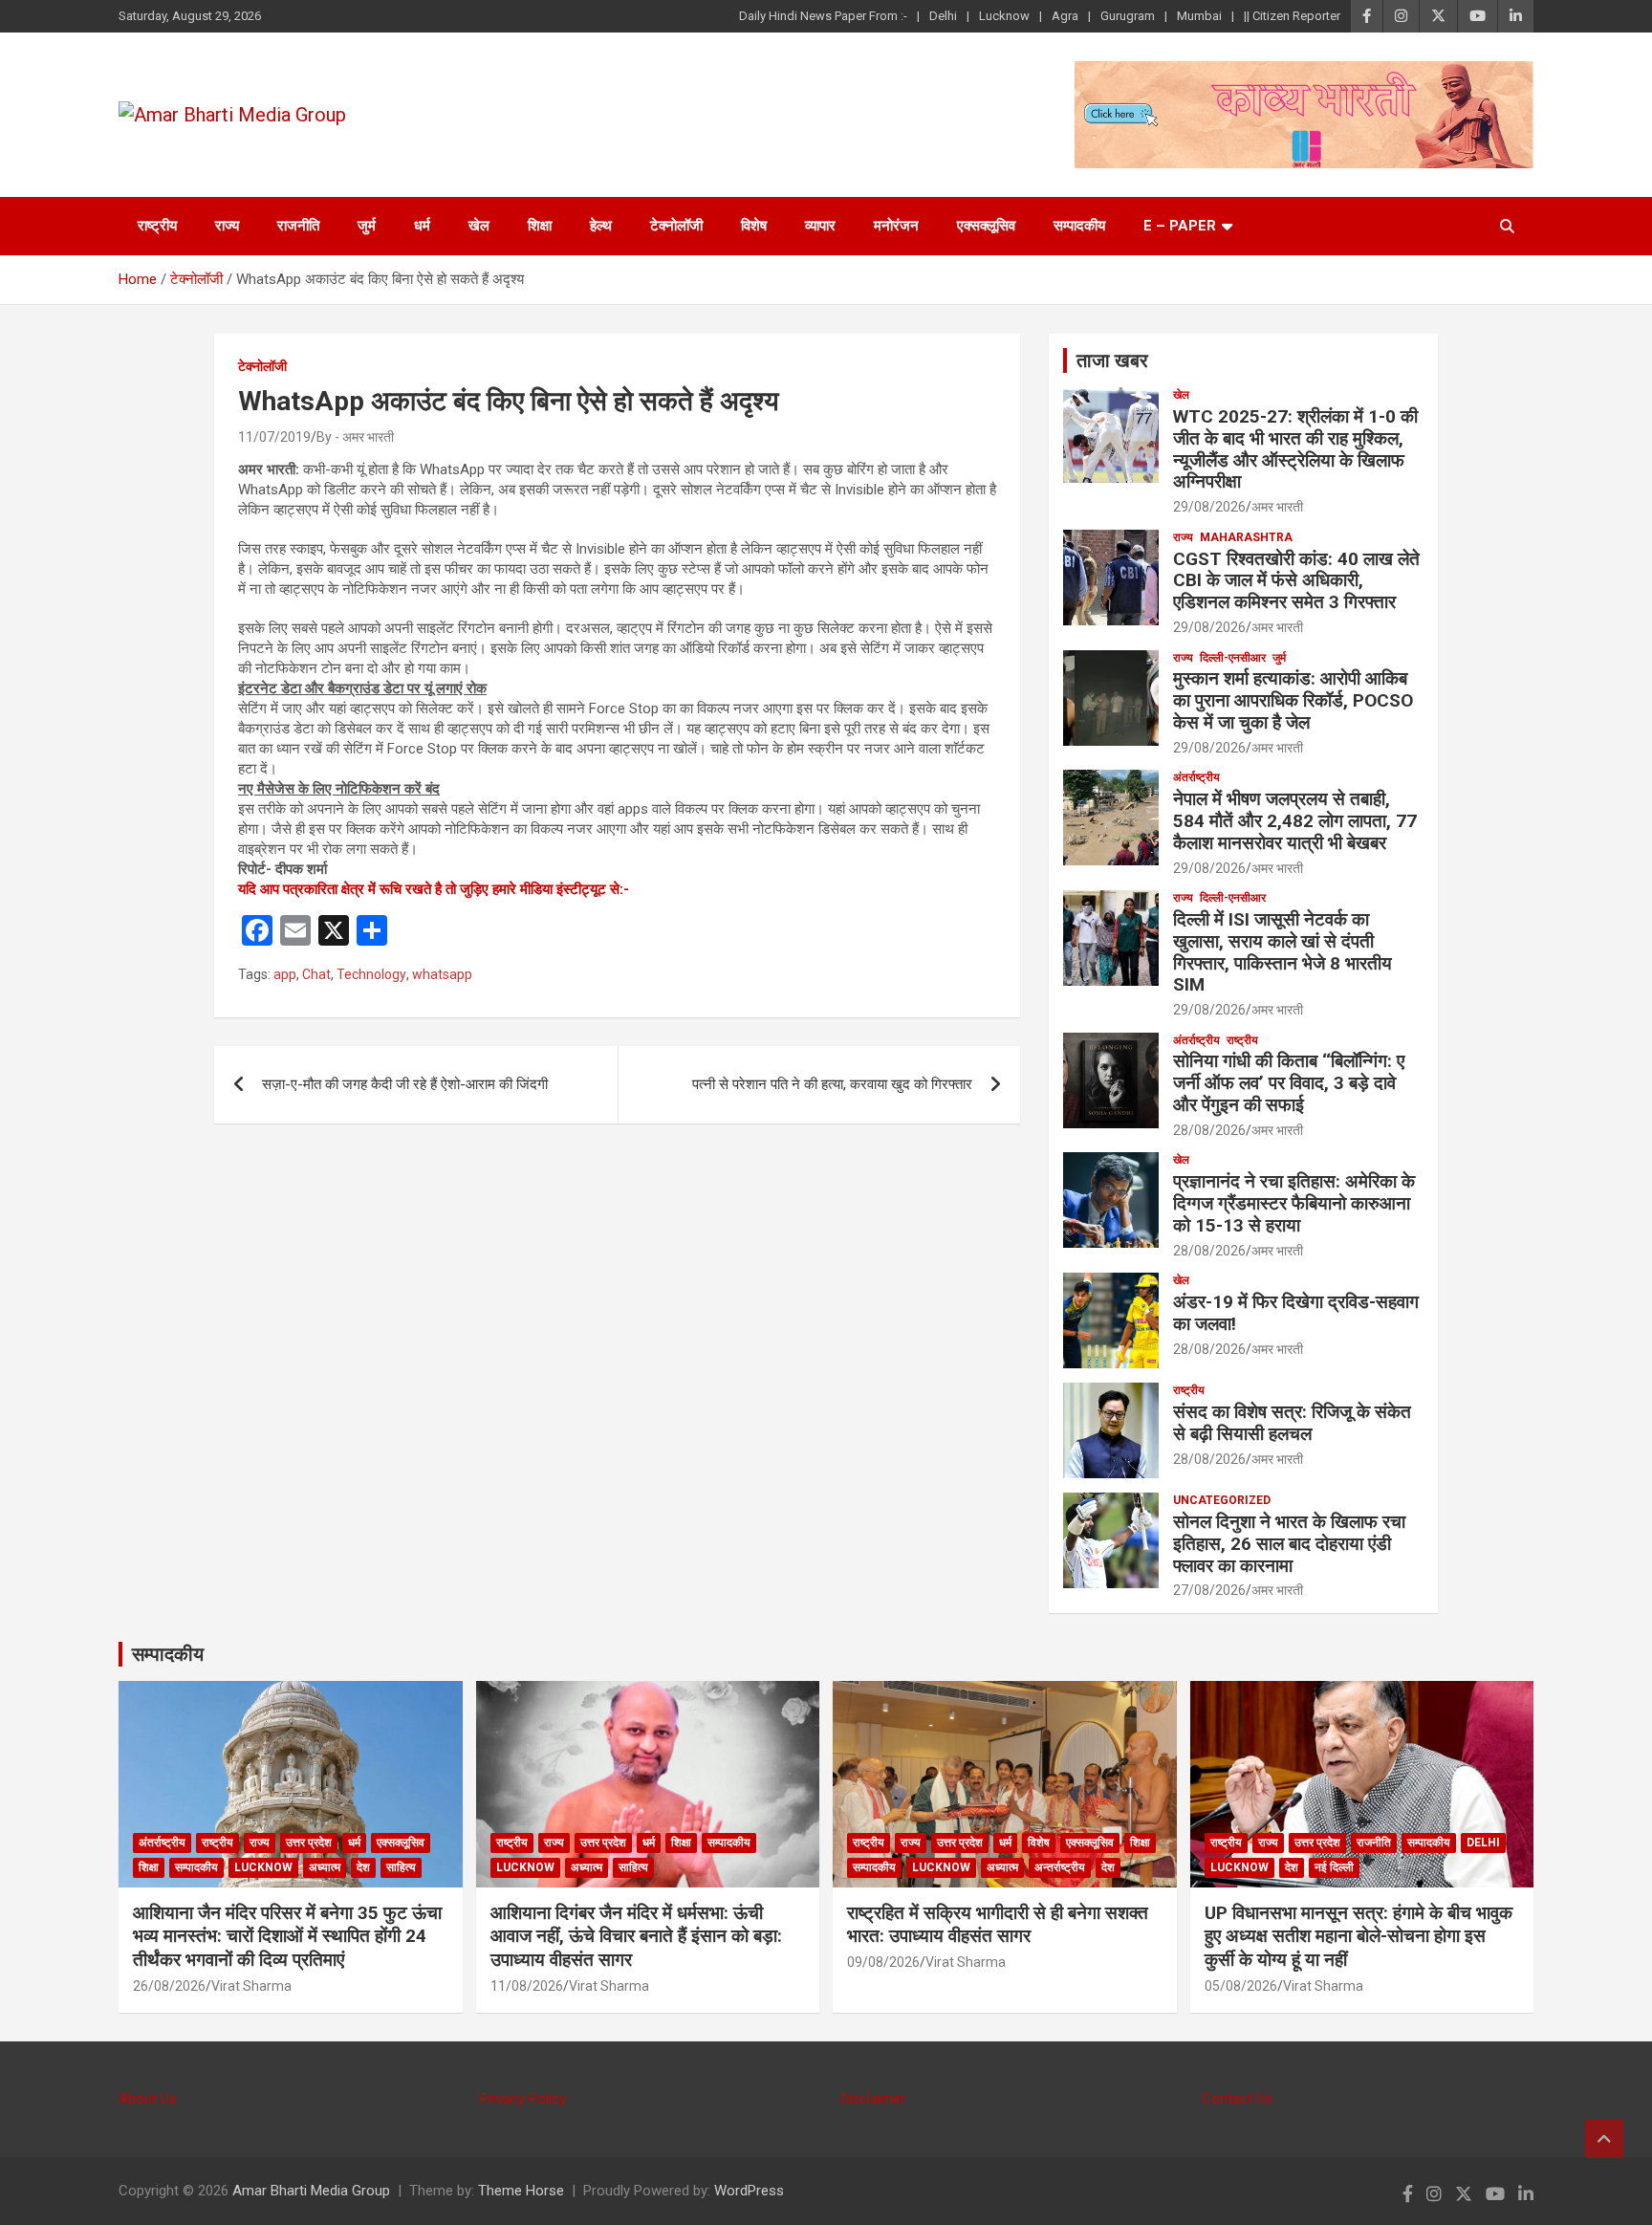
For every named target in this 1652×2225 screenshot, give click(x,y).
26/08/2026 (169, 1986)
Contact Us (1237, 2099)
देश (363, 1867)
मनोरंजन (896, 226)
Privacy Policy (523, 2099)
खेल (479, 226)
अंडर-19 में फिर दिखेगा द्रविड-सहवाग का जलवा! (1296, 1313)
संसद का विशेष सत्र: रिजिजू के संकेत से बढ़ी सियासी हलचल (1292, 1423)
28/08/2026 (1209, 1130)
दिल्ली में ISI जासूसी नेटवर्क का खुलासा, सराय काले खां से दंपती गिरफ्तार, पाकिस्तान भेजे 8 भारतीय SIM (1282, 952)
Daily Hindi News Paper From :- (823, 16)
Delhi (943, 16)
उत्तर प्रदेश (309, 1843)
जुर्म (367, 226)
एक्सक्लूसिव (986, 226)
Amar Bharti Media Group (311, 2191)
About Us (148, 2099)
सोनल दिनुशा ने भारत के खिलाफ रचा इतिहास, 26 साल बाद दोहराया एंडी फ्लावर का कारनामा (1289, 1544)
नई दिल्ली (1334, 1867)
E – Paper (1180, 226)
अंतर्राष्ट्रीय (1196, 777)
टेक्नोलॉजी (676, 226)
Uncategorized (1222, 1500)
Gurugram (1128, 16)
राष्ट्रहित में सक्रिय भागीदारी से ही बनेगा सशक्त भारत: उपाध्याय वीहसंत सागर (998, 1925)
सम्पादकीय (1079, 226)
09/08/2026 (883, 1962)
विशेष (754, 226)
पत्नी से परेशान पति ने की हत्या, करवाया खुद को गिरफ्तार (832, 1084)
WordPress (749, 2191)
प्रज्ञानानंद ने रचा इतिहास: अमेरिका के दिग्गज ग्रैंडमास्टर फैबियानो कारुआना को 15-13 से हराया (1294, 1203)
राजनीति (298, 226)
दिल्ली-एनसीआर (1233, 658)
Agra (1065, 16)
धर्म (422, 226)
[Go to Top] (1604, 2139)
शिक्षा (540, 226)
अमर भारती (1277, 507)
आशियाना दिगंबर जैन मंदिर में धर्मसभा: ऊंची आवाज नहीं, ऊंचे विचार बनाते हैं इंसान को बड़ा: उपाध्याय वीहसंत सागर (636, 1936)
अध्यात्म (325, 1867)
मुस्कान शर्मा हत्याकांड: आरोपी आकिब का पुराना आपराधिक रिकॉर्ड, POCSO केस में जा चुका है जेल (1293, 700)
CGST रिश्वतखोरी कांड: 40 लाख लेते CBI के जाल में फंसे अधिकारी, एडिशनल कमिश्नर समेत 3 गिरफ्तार (1296, 581)
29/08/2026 (1209, 507)
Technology (371, 974)
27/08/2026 (1209, 1590)
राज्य (227, 226)
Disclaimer (873, 2099)
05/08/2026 (1241, 1986)
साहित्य (401, 1867)
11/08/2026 (527, 1986)
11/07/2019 (274, 437)
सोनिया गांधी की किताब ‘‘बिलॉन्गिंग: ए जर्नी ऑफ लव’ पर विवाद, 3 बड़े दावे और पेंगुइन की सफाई (1289, 1083)
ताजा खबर (1112, 360)
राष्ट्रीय (157, 226)
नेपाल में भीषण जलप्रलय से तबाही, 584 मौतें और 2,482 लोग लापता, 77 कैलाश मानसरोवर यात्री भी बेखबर (1295, 821)
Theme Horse (521, 2191)
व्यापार (820, 226)
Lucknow (1004, 16)
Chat (316, 974)
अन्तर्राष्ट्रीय (1060, 1867)
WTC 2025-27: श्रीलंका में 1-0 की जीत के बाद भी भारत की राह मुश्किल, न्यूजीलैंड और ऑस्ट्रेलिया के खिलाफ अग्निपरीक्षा (1295, 449)
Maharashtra (1246, 537)
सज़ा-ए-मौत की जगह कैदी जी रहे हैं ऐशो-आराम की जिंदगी (405, 1084)
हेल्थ (601, 226)
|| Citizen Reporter (1292, 16)
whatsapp (442, 974)
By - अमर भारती (355, 437)
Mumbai (1199, 16)
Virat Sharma (251, 1986)
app (285, 974)
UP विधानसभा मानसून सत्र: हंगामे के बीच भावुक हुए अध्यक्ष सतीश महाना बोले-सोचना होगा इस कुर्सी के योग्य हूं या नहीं (1359, 1936)
